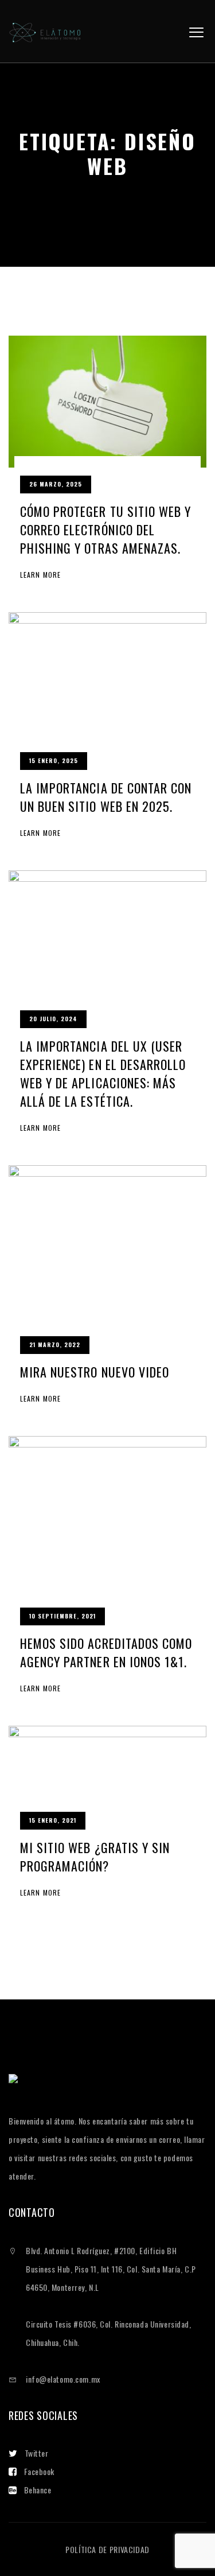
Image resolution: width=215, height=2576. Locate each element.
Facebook (39, 2471)
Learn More (40, 575)
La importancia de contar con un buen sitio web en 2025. (106, 797)
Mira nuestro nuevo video (95, 1372)
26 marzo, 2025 (56, 484)
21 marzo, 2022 (55, 1345)
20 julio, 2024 (53, 1019)
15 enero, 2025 (54, 760)
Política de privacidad (107, 2549)
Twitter (37, 2453)
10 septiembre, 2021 (62, 1616)
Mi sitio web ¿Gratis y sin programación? (95, 1857)
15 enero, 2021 (53, 1820)
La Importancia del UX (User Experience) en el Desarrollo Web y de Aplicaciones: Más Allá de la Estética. (103, 1073)
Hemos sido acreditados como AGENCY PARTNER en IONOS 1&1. (106, 1652)
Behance (38, 2490)
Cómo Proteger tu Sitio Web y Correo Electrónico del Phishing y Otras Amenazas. (105, 530)
